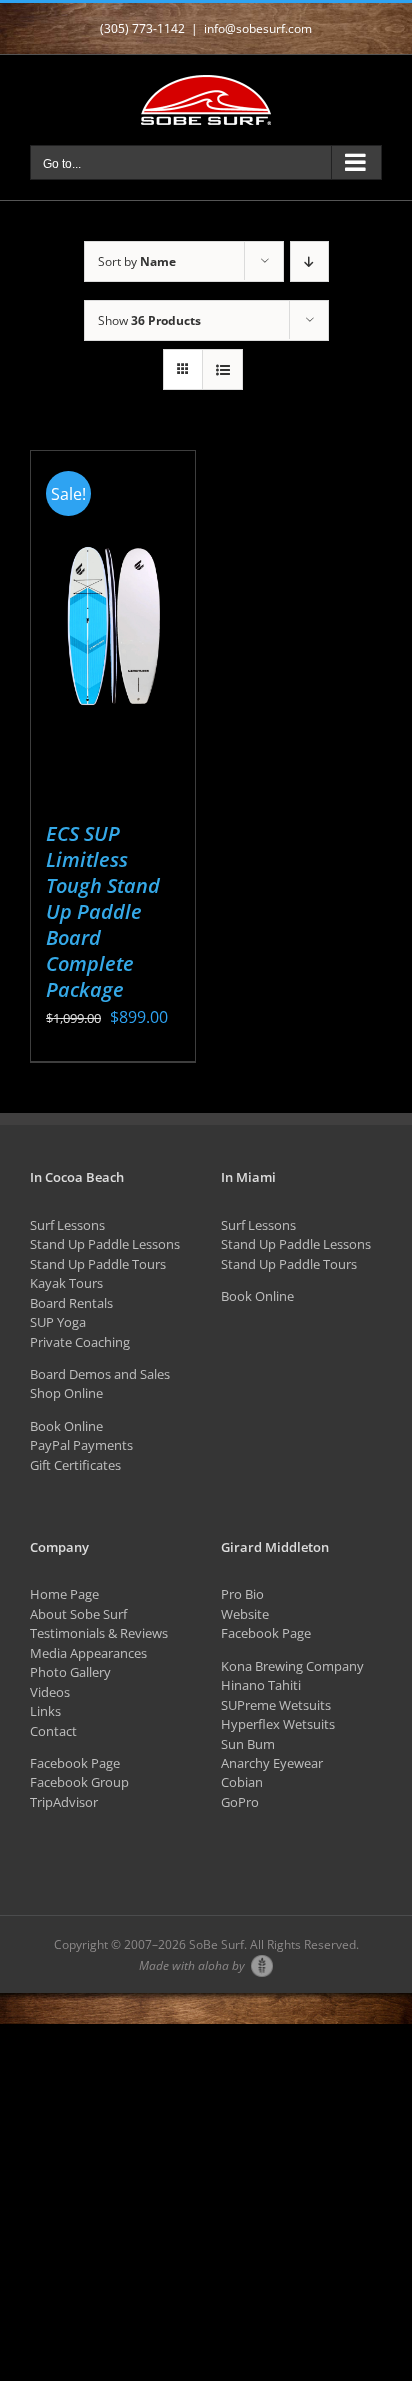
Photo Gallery (70, 1672)
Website (245, 1614)
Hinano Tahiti (261, 1685)
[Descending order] (309, 261)
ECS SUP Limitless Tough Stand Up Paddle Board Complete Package (103, 911)
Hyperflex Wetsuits (278, 1724)
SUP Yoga (58, 1322)
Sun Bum (248, 1744)
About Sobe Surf (78, 1614)
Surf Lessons (67, 1225)
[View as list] (222, 369)
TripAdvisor (64, 1802)
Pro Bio (242, 1594)
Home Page (64, 1594)
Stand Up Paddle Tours (98, 1264)
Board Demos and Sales (100, 1374)
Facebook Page (75, 1763)
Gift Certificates (75, 1465)
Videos (50, 1692)
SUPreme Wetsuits (276, 1705)
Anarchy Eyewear (272, 1763)
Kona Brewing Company (292, 1666)
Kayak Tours (66, 1283)
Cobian (242, 1782)
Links (45, 1711)
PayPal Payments (81, 1445)
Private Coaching (80, 1342)
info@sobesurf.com (258, 28)
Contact (53, 1731)
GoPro (240, 1802)
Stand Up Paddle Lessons (105, 1244)
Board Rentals (71, 1303)
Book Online (66, 1426)
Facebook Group (79, 1782)
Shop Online (66, 1393)
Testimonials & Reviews (99, 1633)
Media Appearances (88, 1653)
